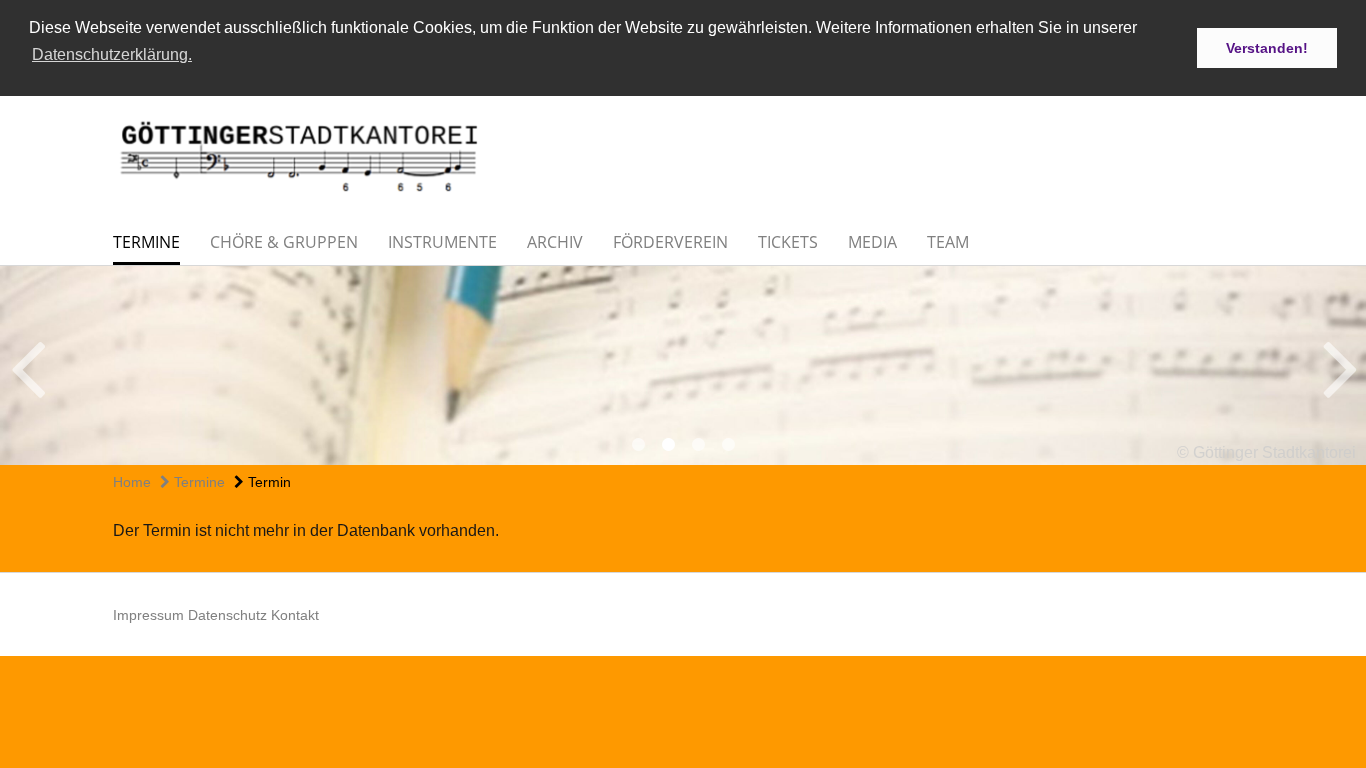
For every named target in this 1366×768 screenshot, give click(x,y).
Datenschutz (227, 615)
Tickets (788, 242)
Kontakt (295, 615)
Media (872, 242)
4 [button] (728, 445)
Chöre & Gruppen (284, 242)
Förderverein (670, 242)
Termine (146, 242)
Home (132, 482)
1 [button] (638, 445)
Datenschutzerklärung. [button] (112, 54)
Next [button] (1340, 366)
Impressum (148, 615)
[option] (683, 365)
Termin (267, 482)
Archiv (555, 242)
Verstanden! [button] (1267, 48)
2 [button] (668, 445)
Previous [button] (27, 366)
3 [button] (698, 445)
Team (948, 242)
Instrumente (442, 242)
